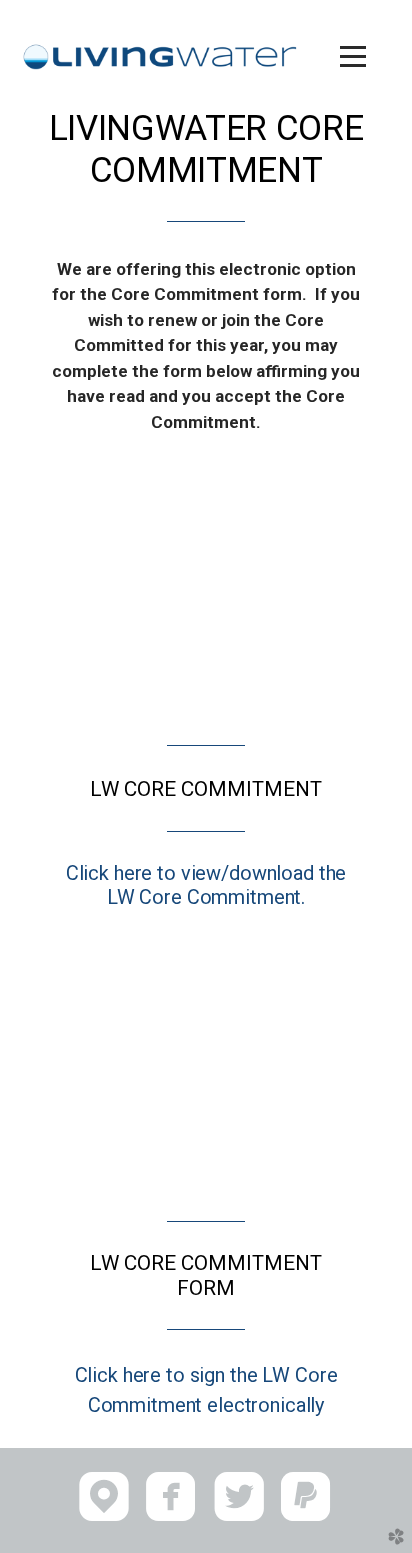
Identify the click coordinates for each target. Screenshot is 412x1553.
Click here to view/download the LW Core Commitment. (206, 885)
